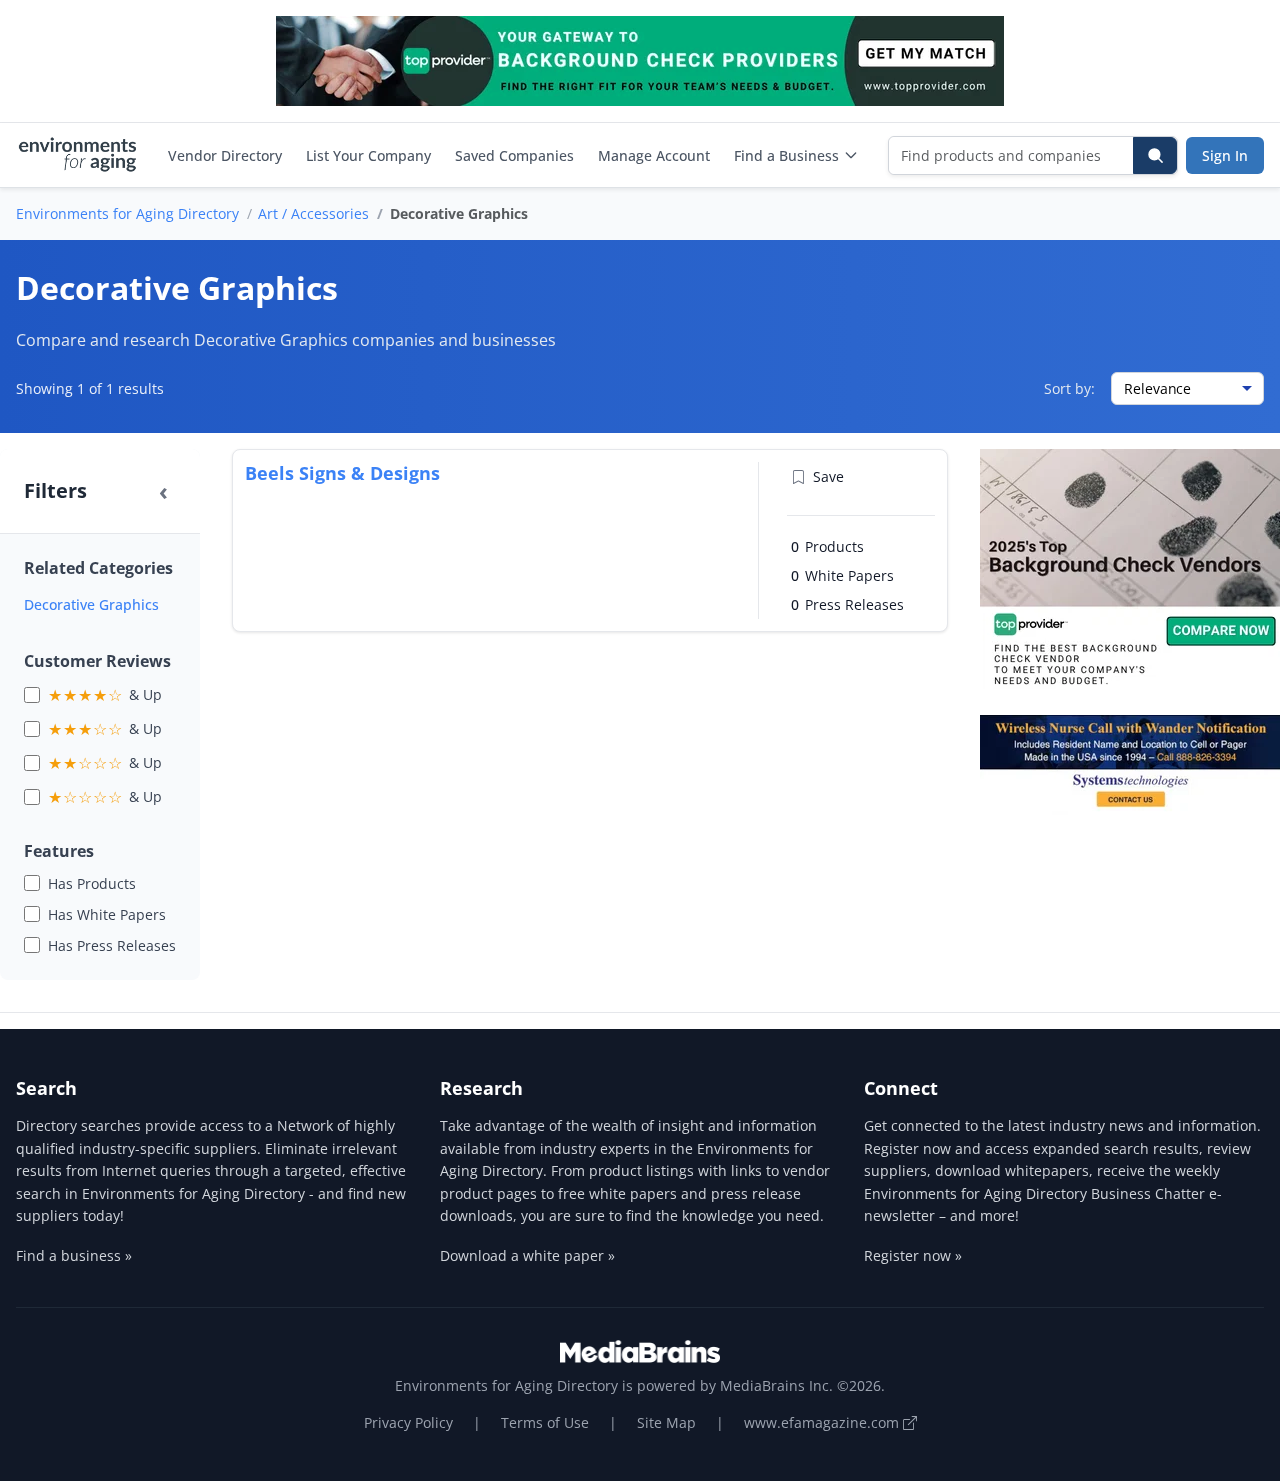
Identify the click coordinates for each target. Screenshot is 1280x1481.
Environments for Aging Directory (127, 213)
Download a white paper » (527, 1255)
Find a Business (786, 155)
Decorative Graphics (91, 604)
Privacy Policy (408, 1422)
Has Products (92, 883)
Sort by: (1069, 388)
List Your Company (368, 155)
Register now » (913, 1255)
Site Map (666, 1422)
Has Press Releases (112, 945)
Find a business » (74, 1255)
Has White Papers (107, 914)
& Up (105, 695)
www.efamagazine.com (823, 1422)
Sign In (1225, 155)
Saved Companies (514, 155)
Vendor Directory (225, 155)
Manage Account (654, 155)
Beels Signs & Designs (342, 473)
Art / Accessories (313, 213)
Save (828, 476)
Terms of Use (545, 1422)
